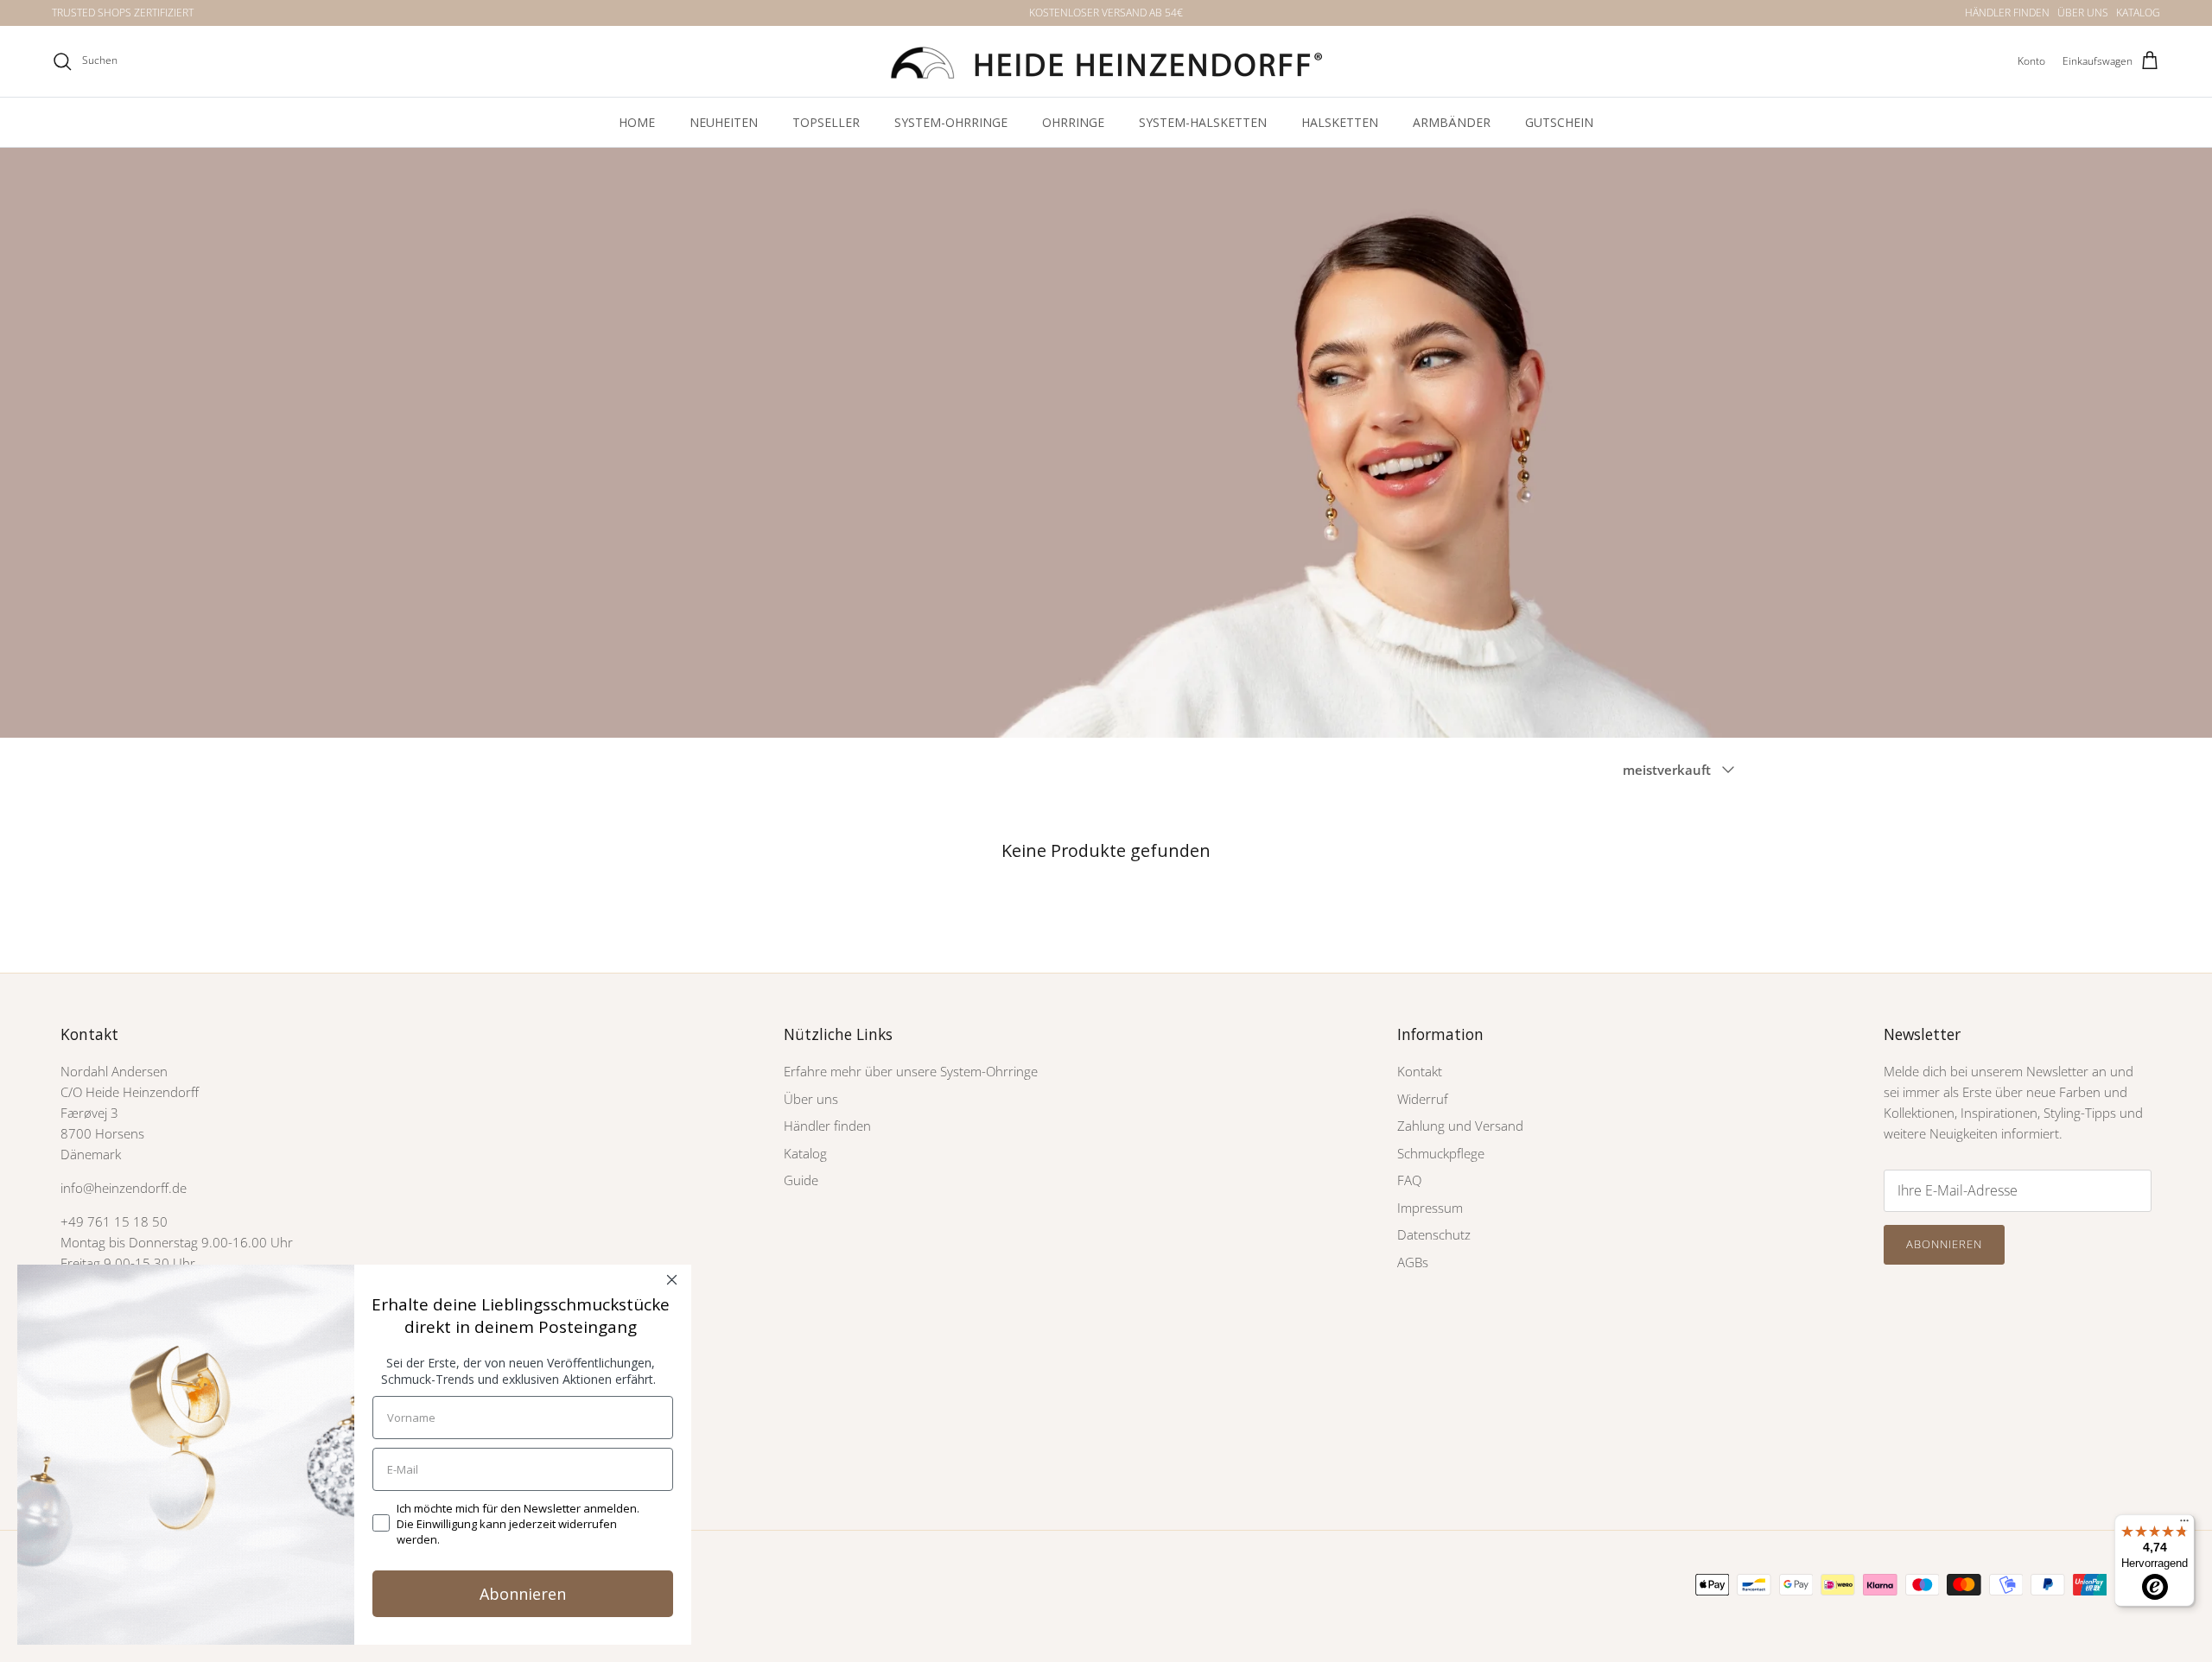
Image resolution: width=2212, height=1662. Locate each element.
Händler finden (827, 1126)
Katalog (805, 1153)
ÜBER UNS (2083, 13)
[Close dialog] (672, 1280)
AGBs (1413, 1262)
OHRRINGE (1073, 122)
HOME (637, 122)
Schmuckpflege (1441, 1153)
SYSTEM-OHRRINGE (951, 122)
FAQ (1409, 1180)
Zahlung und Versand (1460, 1126)
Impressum (1430, 1208)
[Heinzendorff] (1106, 61)
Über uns (811, 1099)
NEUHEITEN (724, 122)
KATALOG (2138, 13)
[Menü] (2184, 1525)
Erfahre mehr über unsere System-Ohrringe (911, 1071)
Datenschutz (1434, 1234)
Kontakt (1420, 1071)
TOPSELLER (826, 122)
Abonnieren (1944, 1244)
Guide (801, 1180)
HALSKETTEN (1340, 122)
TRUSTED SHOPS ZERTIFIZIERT (123, 13)
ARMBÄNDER (1452, 122)
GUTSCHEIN (1559, 122)
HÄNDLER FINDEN (2007, 13)
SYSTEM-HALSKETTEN (1203, 122)
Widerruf (1423, 1099)
